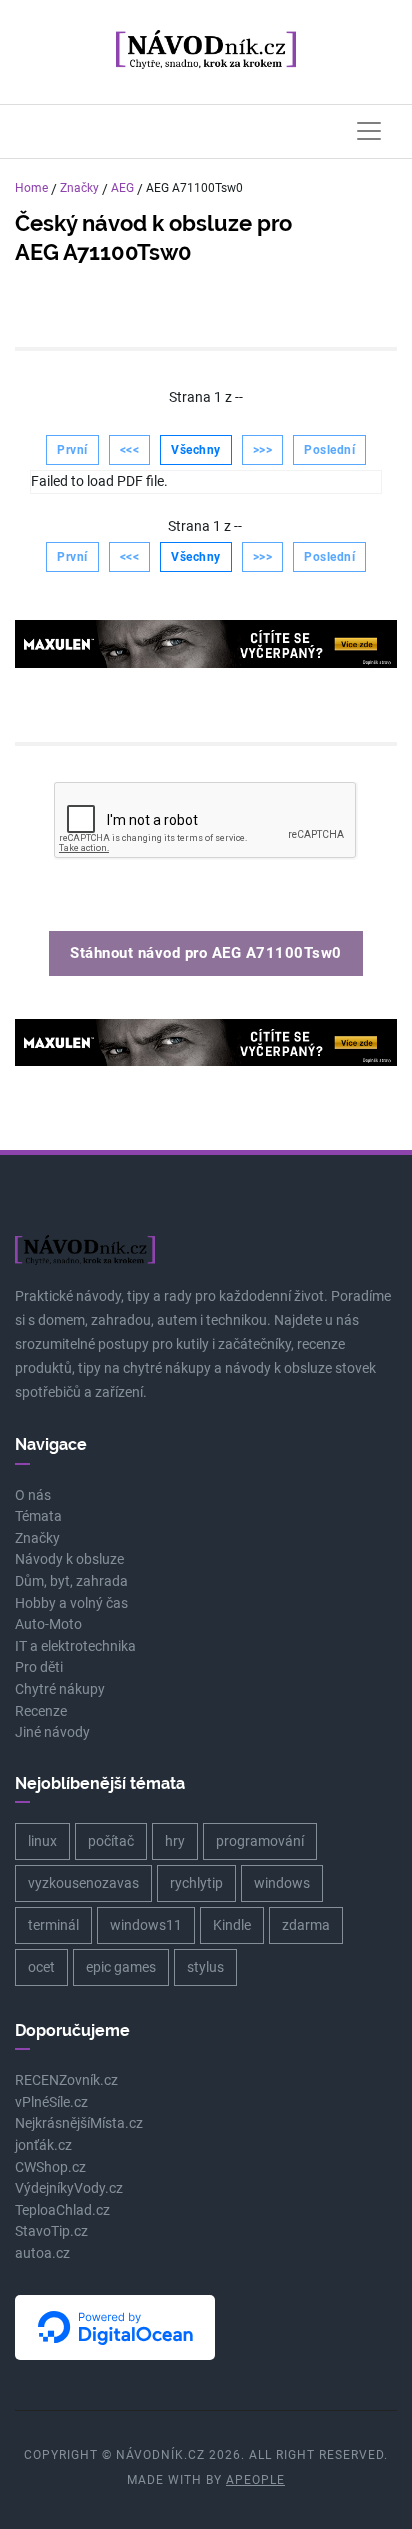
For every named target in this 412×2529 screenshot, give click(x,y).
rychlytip (196, 1883)
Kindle (232, 1925)
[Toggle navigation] (369, 131)
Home (31, 188)
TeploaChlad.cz (62, 2210)
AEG (122, 188)
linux (42, 1841)
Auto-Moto (48, 1624)
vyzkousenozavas (83, 1883)
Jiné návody (52, 1732)
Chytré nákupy (60, 1689)
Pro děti (39, 1667)
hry (175, 1841)
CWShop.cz (50, 2167)
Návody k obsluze (69, 1559)
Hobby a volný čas (71, 1603)
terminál (53, 1925)
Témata (38, 1516)
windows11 (146, 1925)
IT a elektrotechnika (75, 1646)
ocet (41, 1967)
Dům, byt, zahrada (71, 1581)
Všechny (196, 450)
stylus (205, 1967)
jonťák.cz (43, 2145)
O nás (33, 1495)
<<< (130, 450)
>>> (263, 450)
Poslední (329, 450)
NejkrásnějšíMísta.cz (79, 2123)
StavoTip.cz (51, 2231)
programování (260, 1841)
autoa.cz (42, 2253)
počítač (111, 1841)
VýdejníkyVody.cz (69, 2188)
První (72, 450)
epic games (121, 1967)
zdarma (306, 1925)
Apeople (255, 2480)
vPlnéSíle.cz (51, 2102)
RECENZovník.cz (66, 2080)
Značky (79, 188)
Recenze (41, 1711)
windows (282, 1883)
